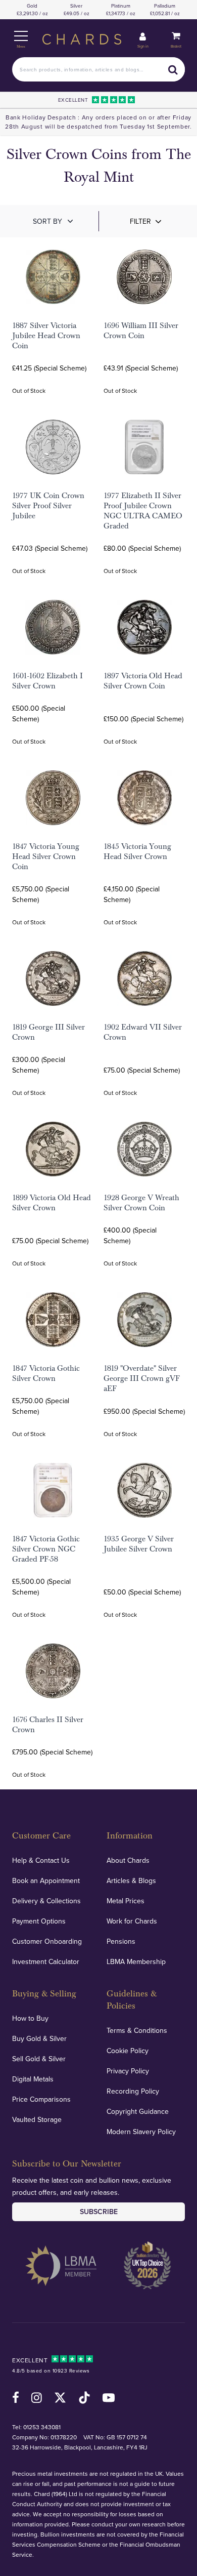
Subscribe (99, 2212)
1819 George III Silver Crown (48, 1032)
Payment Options (39, 1921)
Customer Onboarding (47, 1941)
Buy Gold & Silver (39, 2038)
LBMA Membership (136, 1961)
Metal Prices (126, 1901)
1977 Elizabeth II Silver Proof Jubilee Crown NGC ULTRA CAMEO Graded (143, 511)
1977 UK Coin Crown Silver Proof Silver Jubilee (48, 506)
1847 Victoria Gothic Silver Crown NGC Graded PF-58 (46, 1549)
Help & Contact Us (41, 1860)
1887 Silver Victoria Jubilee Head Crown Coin (46, 336)
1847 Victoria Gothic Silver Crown (46, 1373)
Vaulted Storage (37, 2119)
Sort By (47, 221)
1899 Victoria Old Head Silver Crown (52, 1203)
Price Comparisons (41, 2099)
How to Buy (30, 2018)
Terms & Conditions (137, 2030)
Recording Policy (133, 2091)
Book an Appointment (46, 1880)
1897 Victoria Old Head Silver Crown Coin (143, 681)
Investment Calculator (46, 1961)
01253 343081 (42, 2427)
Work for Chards (132, 1921)
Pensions (121, 1941)
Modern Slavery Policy (141, 2132)
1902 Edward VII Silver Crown (143, 1032)
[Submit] (173, 69)
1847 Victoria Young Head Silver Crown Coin (46, 856)
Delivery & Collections (46, 1901)
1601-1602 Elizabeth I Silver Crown (47, 681)
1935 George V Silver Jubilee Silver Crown (139, 1544)
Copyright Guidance (138, 2111)
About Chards (128, 1860)
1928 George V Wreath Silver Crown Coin (141, 1203)
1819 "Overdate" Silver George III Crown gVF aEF (142, 1378)
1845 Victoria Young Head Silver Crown (137, 851)
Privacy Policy (128, 2071)
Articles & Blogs (131, 1880)
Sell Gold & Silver (39, 2059)
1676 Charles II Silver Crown (48, 1725)
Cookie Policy (128, 2051)
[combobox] (98, 69)
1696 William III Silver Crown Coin (141, 331)
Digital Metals (33, 2079)
